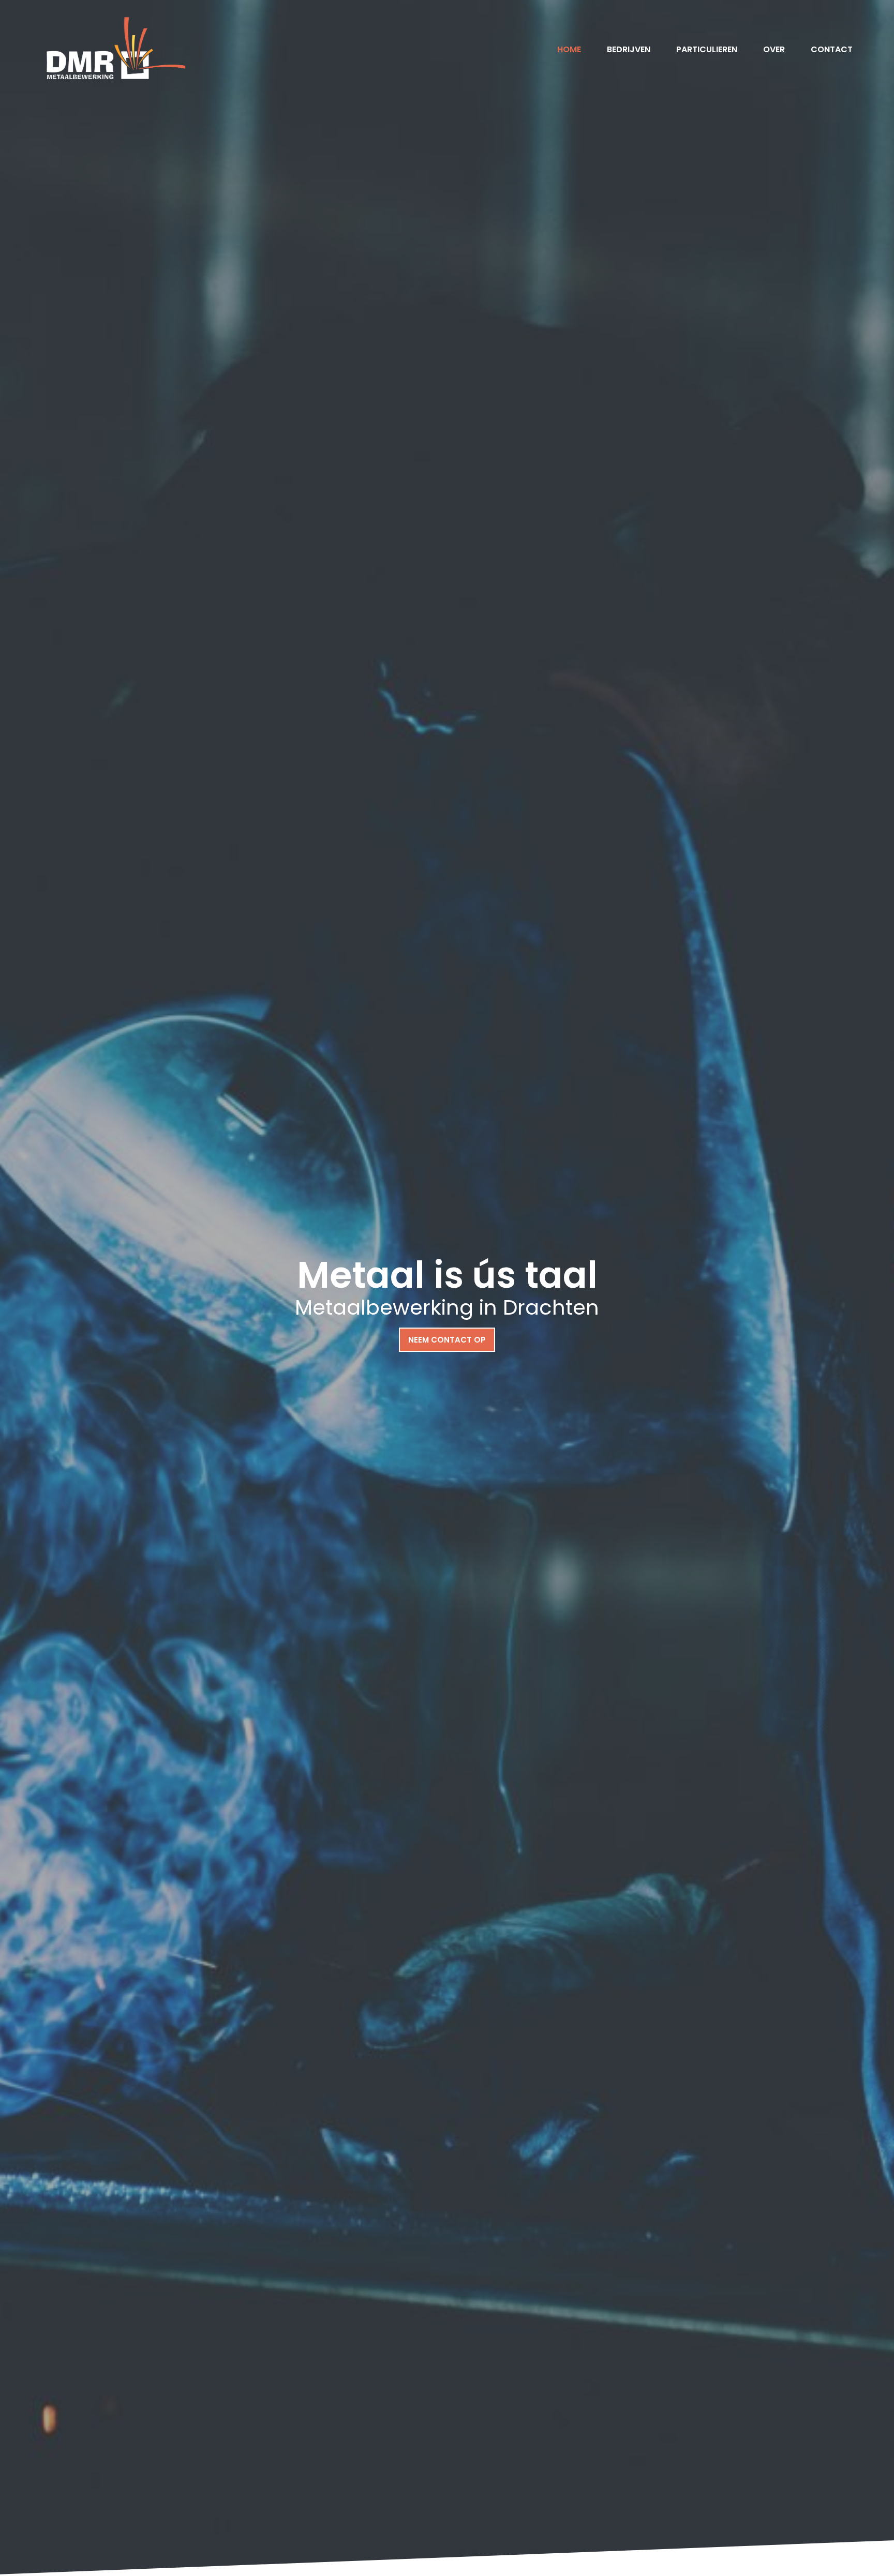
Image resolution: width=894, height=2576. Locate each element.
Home (569, 49)
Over (774, 49)
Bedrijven (629, 49)
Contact (832, 49)
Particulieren (707, 49)
